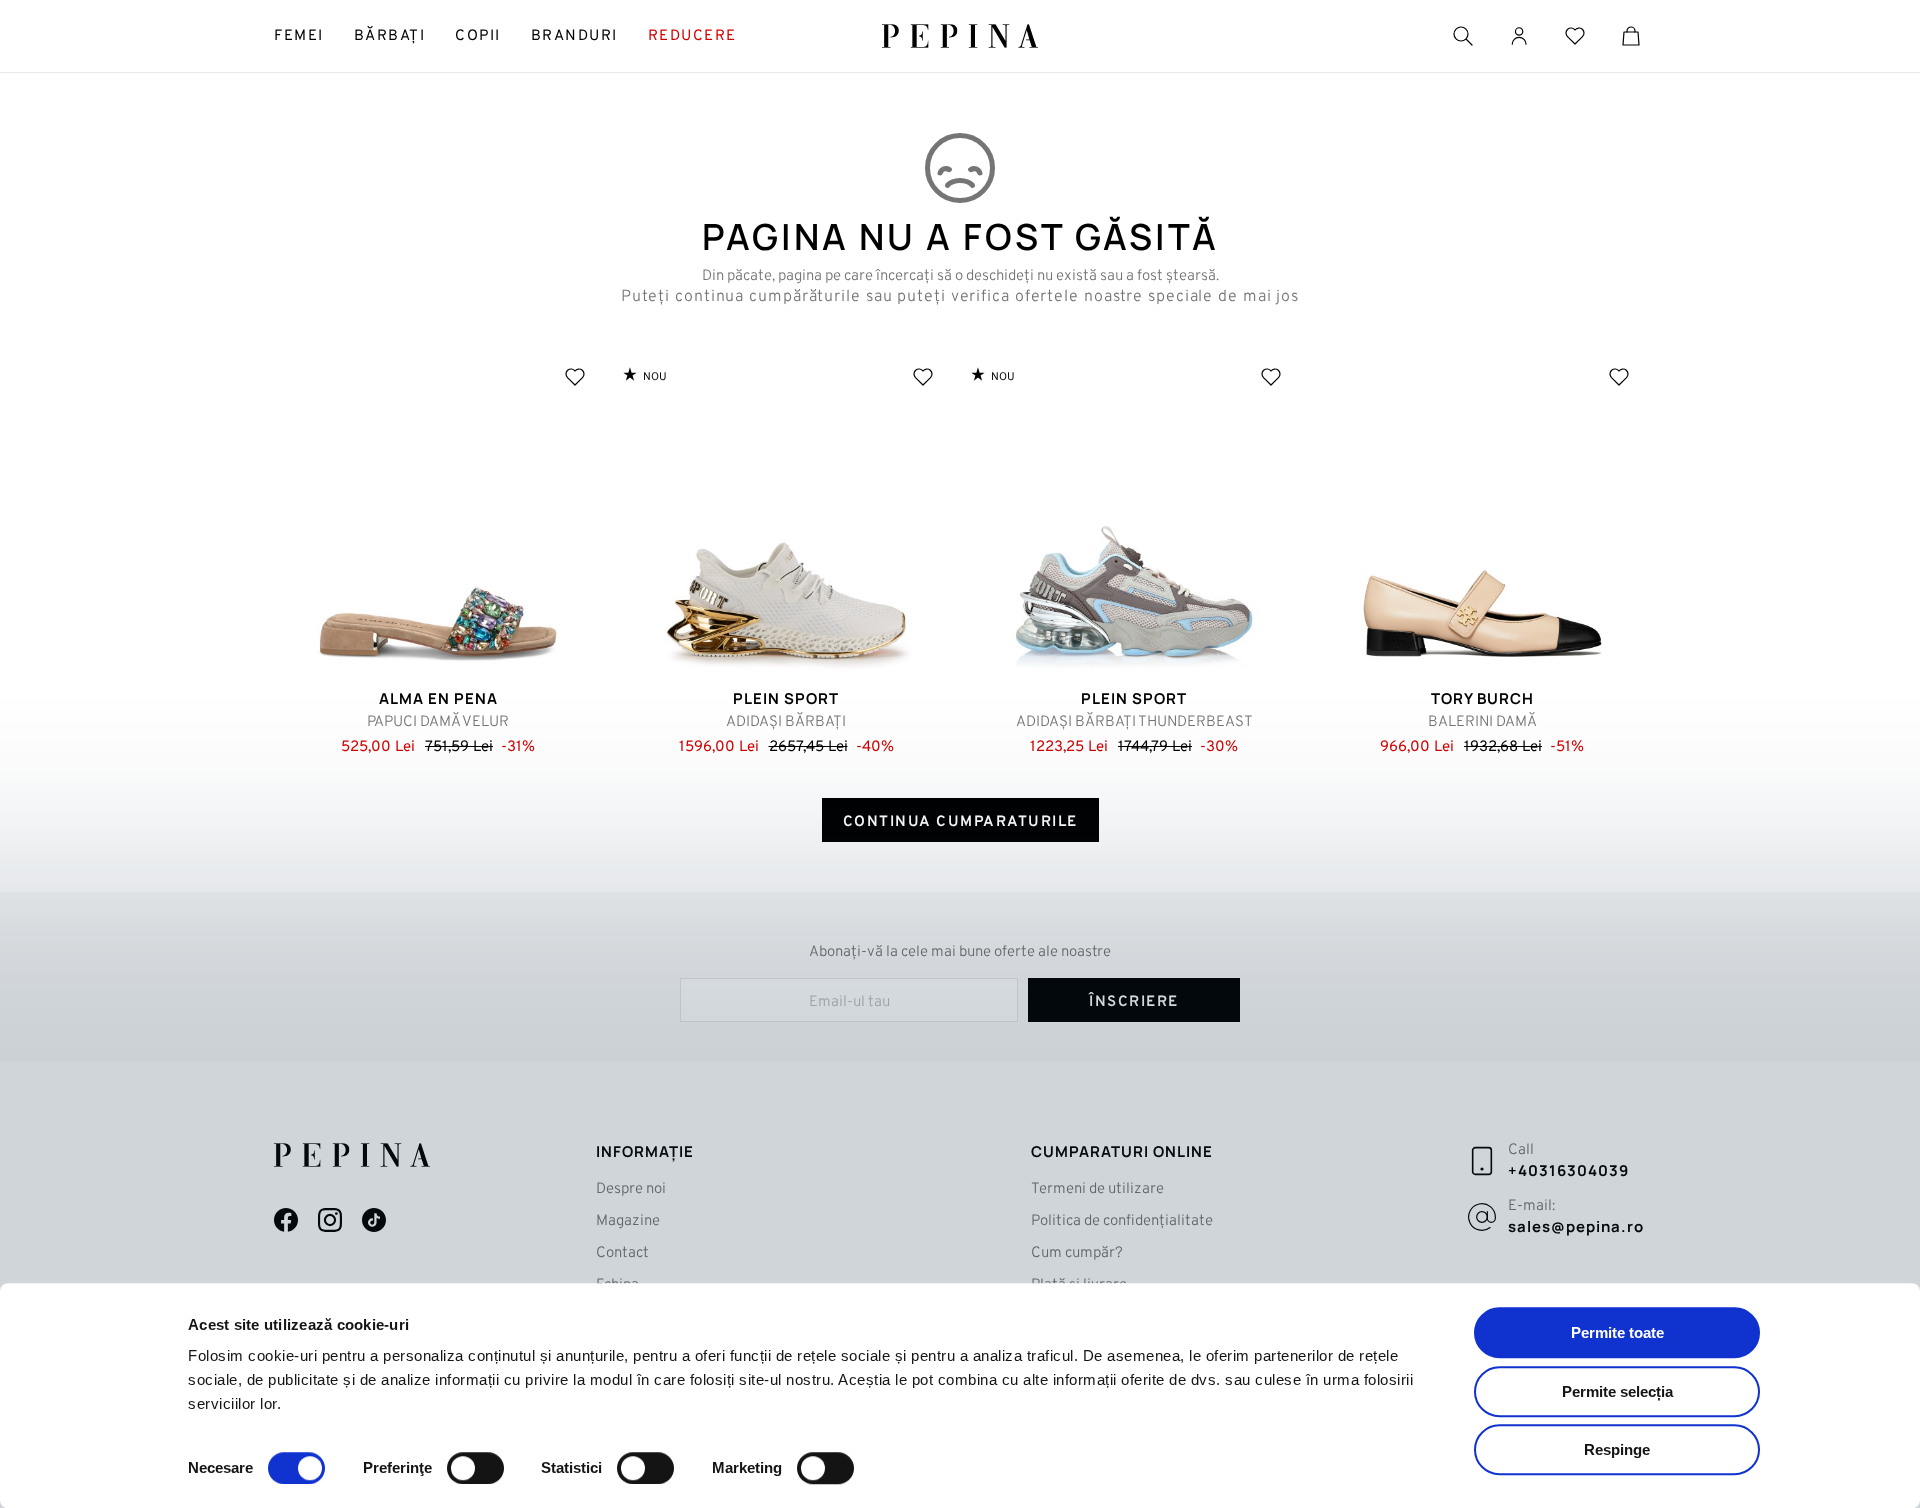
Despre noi (631, 1189)
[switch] (475, 1468)
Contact (622, 1253)
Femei (299, 36)
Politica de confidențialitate (1122, 1221)
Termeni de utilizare (1097, 1189)
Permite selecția (1617, 1391)
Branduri (574, 36)
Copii (478, 36)
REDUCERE (692, 36)
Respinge (1617, 1449)
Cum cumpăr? (1077, 1253)
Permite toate (1617, 1332)
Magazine (628, 1221)
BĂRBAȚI (390, 36)
